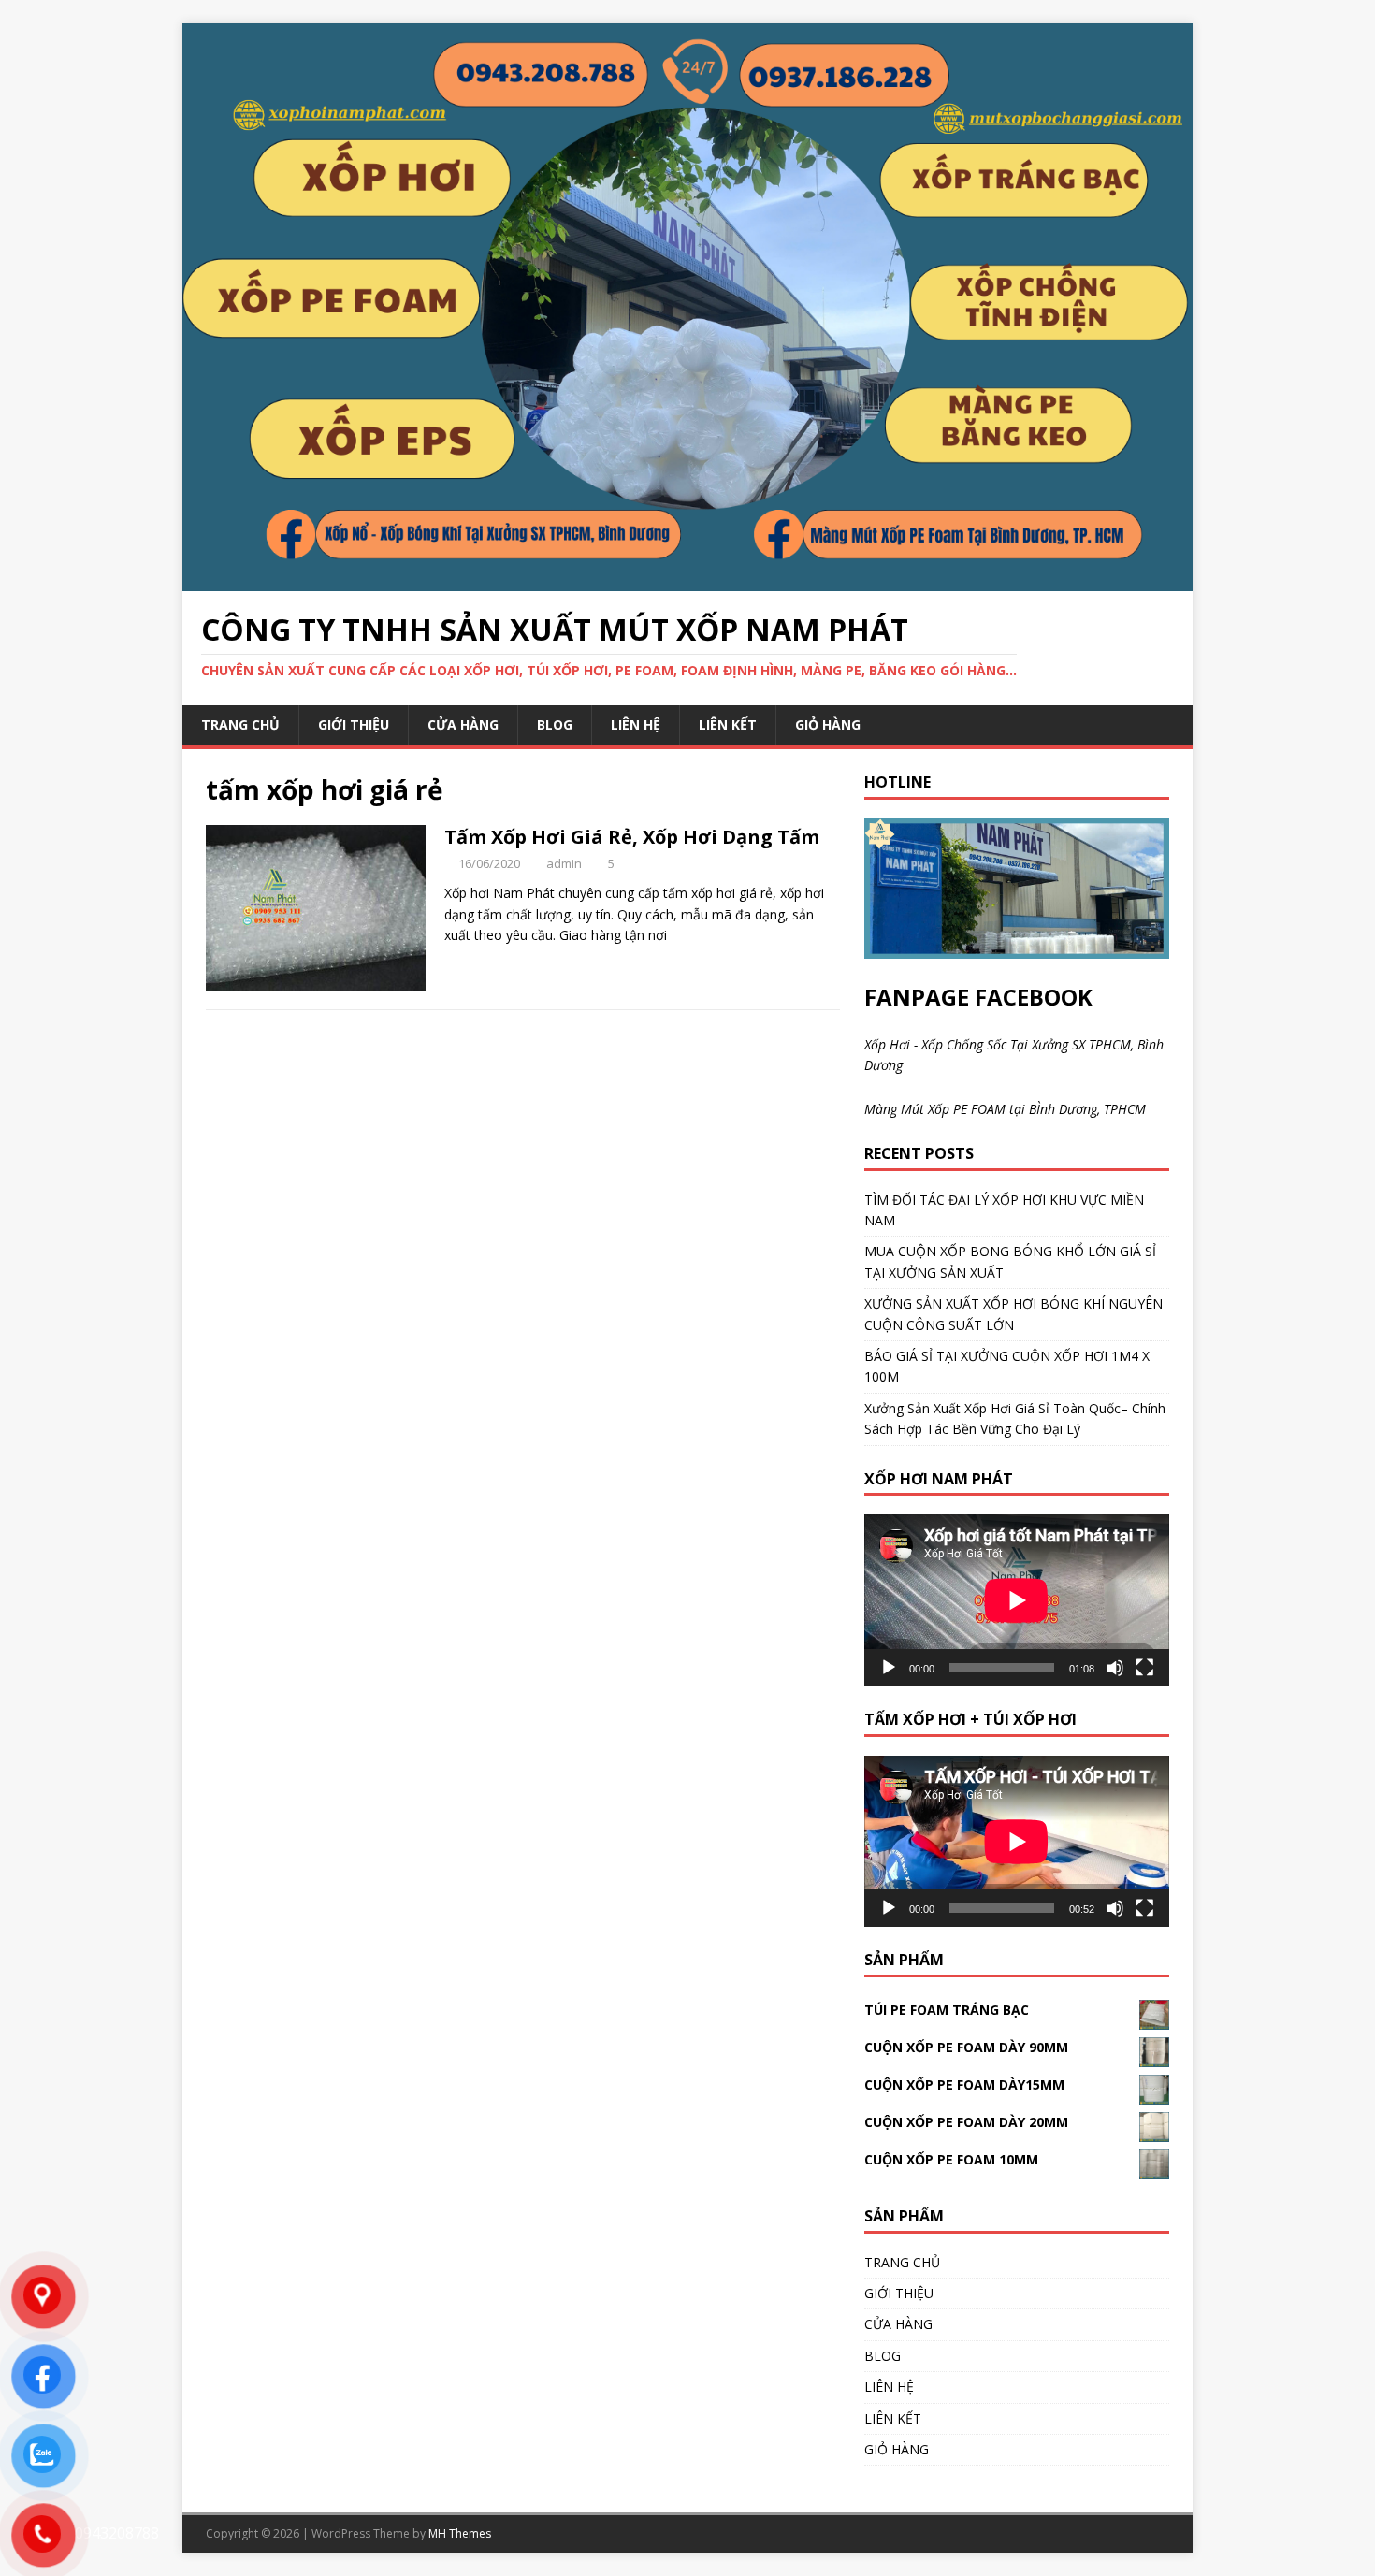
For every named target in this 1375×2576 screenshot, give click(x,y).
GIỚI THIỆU (354, 724)
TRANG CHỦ (240, 724)
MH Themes (460, 2533)
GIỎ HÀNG (828, 724)
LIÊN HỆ (636, 724)
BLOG (555, 724)
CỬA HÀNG (463, 724)
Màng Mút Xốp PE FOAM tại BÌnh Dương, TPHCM (1005, 1109)
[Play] (889, 1668)
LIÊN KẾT (728, 724)
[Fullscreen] (1145, 1668)
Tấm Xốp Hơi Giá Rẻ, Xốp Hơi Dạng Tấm (632, 837)
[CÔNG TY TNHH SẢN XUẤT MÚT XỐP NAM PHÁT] (687, 580)
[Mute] (1115, 1668)
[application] (1017, 1600)
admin (564, 863)
